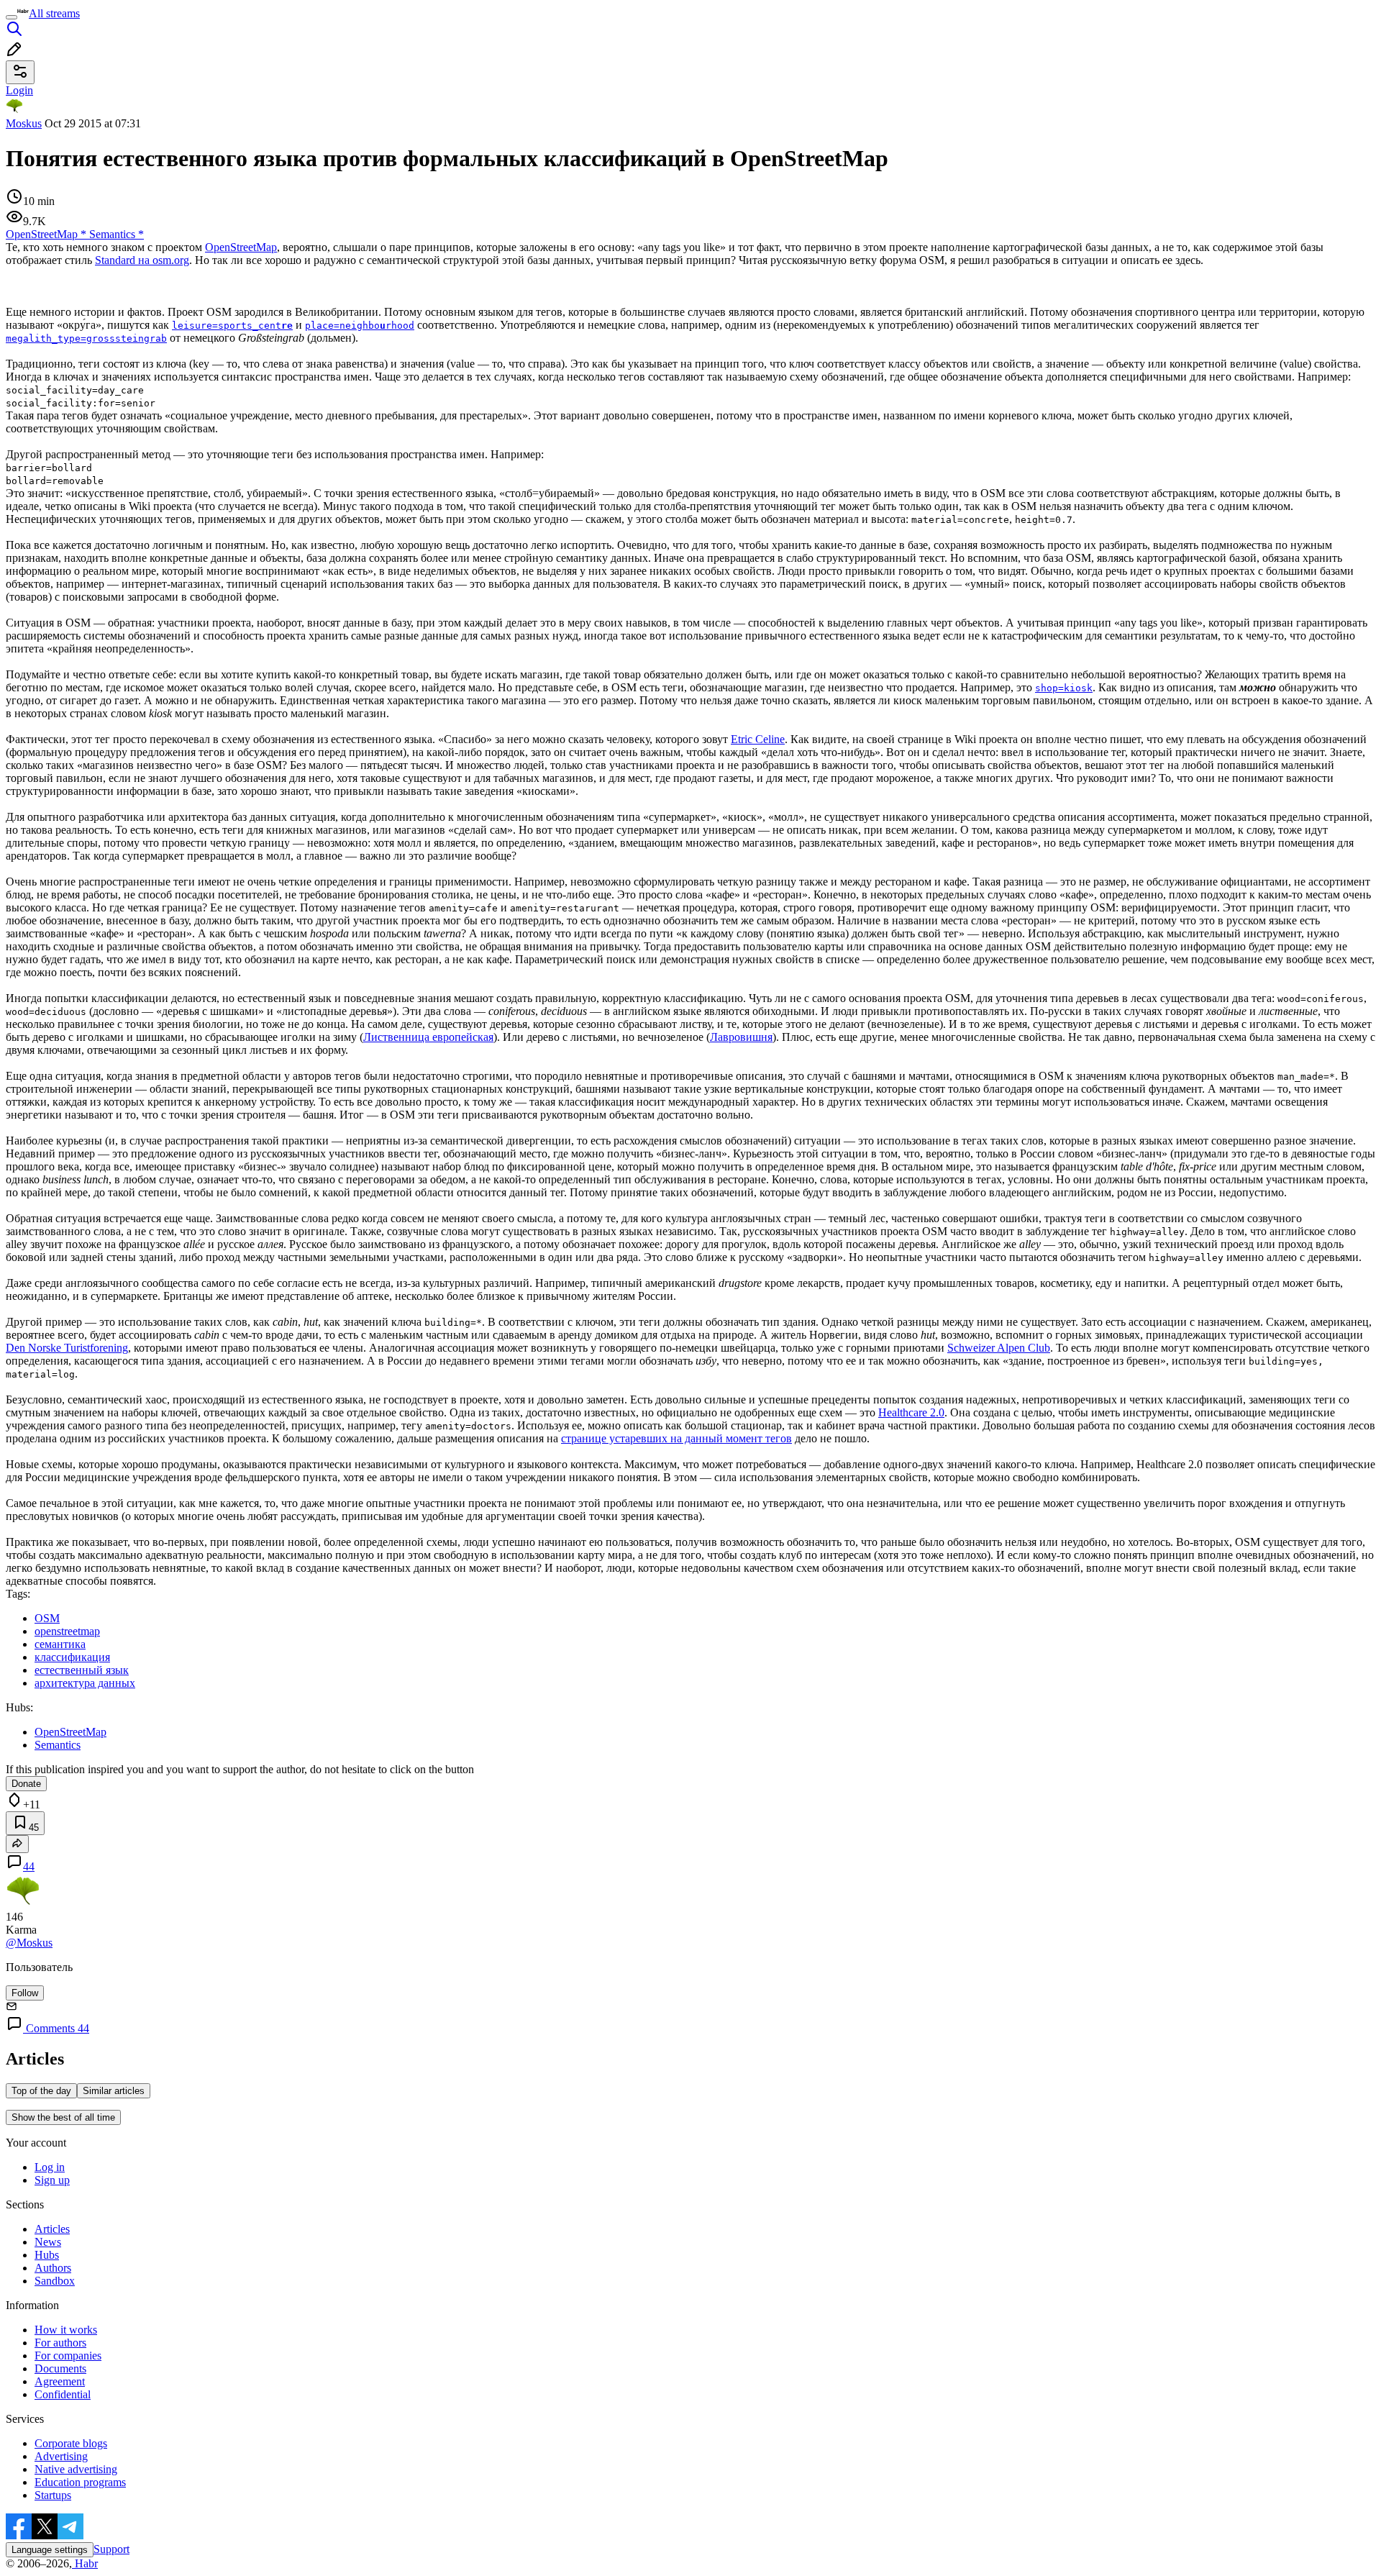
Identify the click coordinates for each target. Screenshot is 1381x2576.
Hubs (47, 2255)
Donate (26, 1784)
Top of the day (41, 2091)
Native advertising (76, 2469)
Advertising (61, 2456)
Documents (60, 2368)
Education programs (80, 2482)
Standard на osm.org (142, 260)
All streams (54, 13)
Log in (50, 2167)
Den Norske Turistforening (67, 1348)
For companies (68, 2356)
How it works (66, 2330)
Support (111, 2549)
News (48, 2242)
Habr (85, 2563)
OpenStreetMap (241, 247)
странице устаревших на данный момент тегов (676, 1438)
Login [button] (19, 90)
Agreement (60, 2381)
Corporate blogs (71, 2443)
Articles (52, 2229)
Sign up (52, 2180)
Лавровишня (741, 1037)
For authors (60, 2343)
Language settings (50, 2550)
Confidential (63, 2394)
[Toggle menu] (12, 17)
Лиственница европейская (428, 1037)
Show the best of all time (63, 2117)
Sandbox (55, 2281)
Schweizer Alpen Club (999, 1348)
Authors (53, 2268)
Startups (53, 2495)
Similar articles (114, 2091)
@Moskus (29, 1943)
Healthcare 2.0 (911, 1412)
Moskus (24, 123)
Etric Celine (758, 739)
